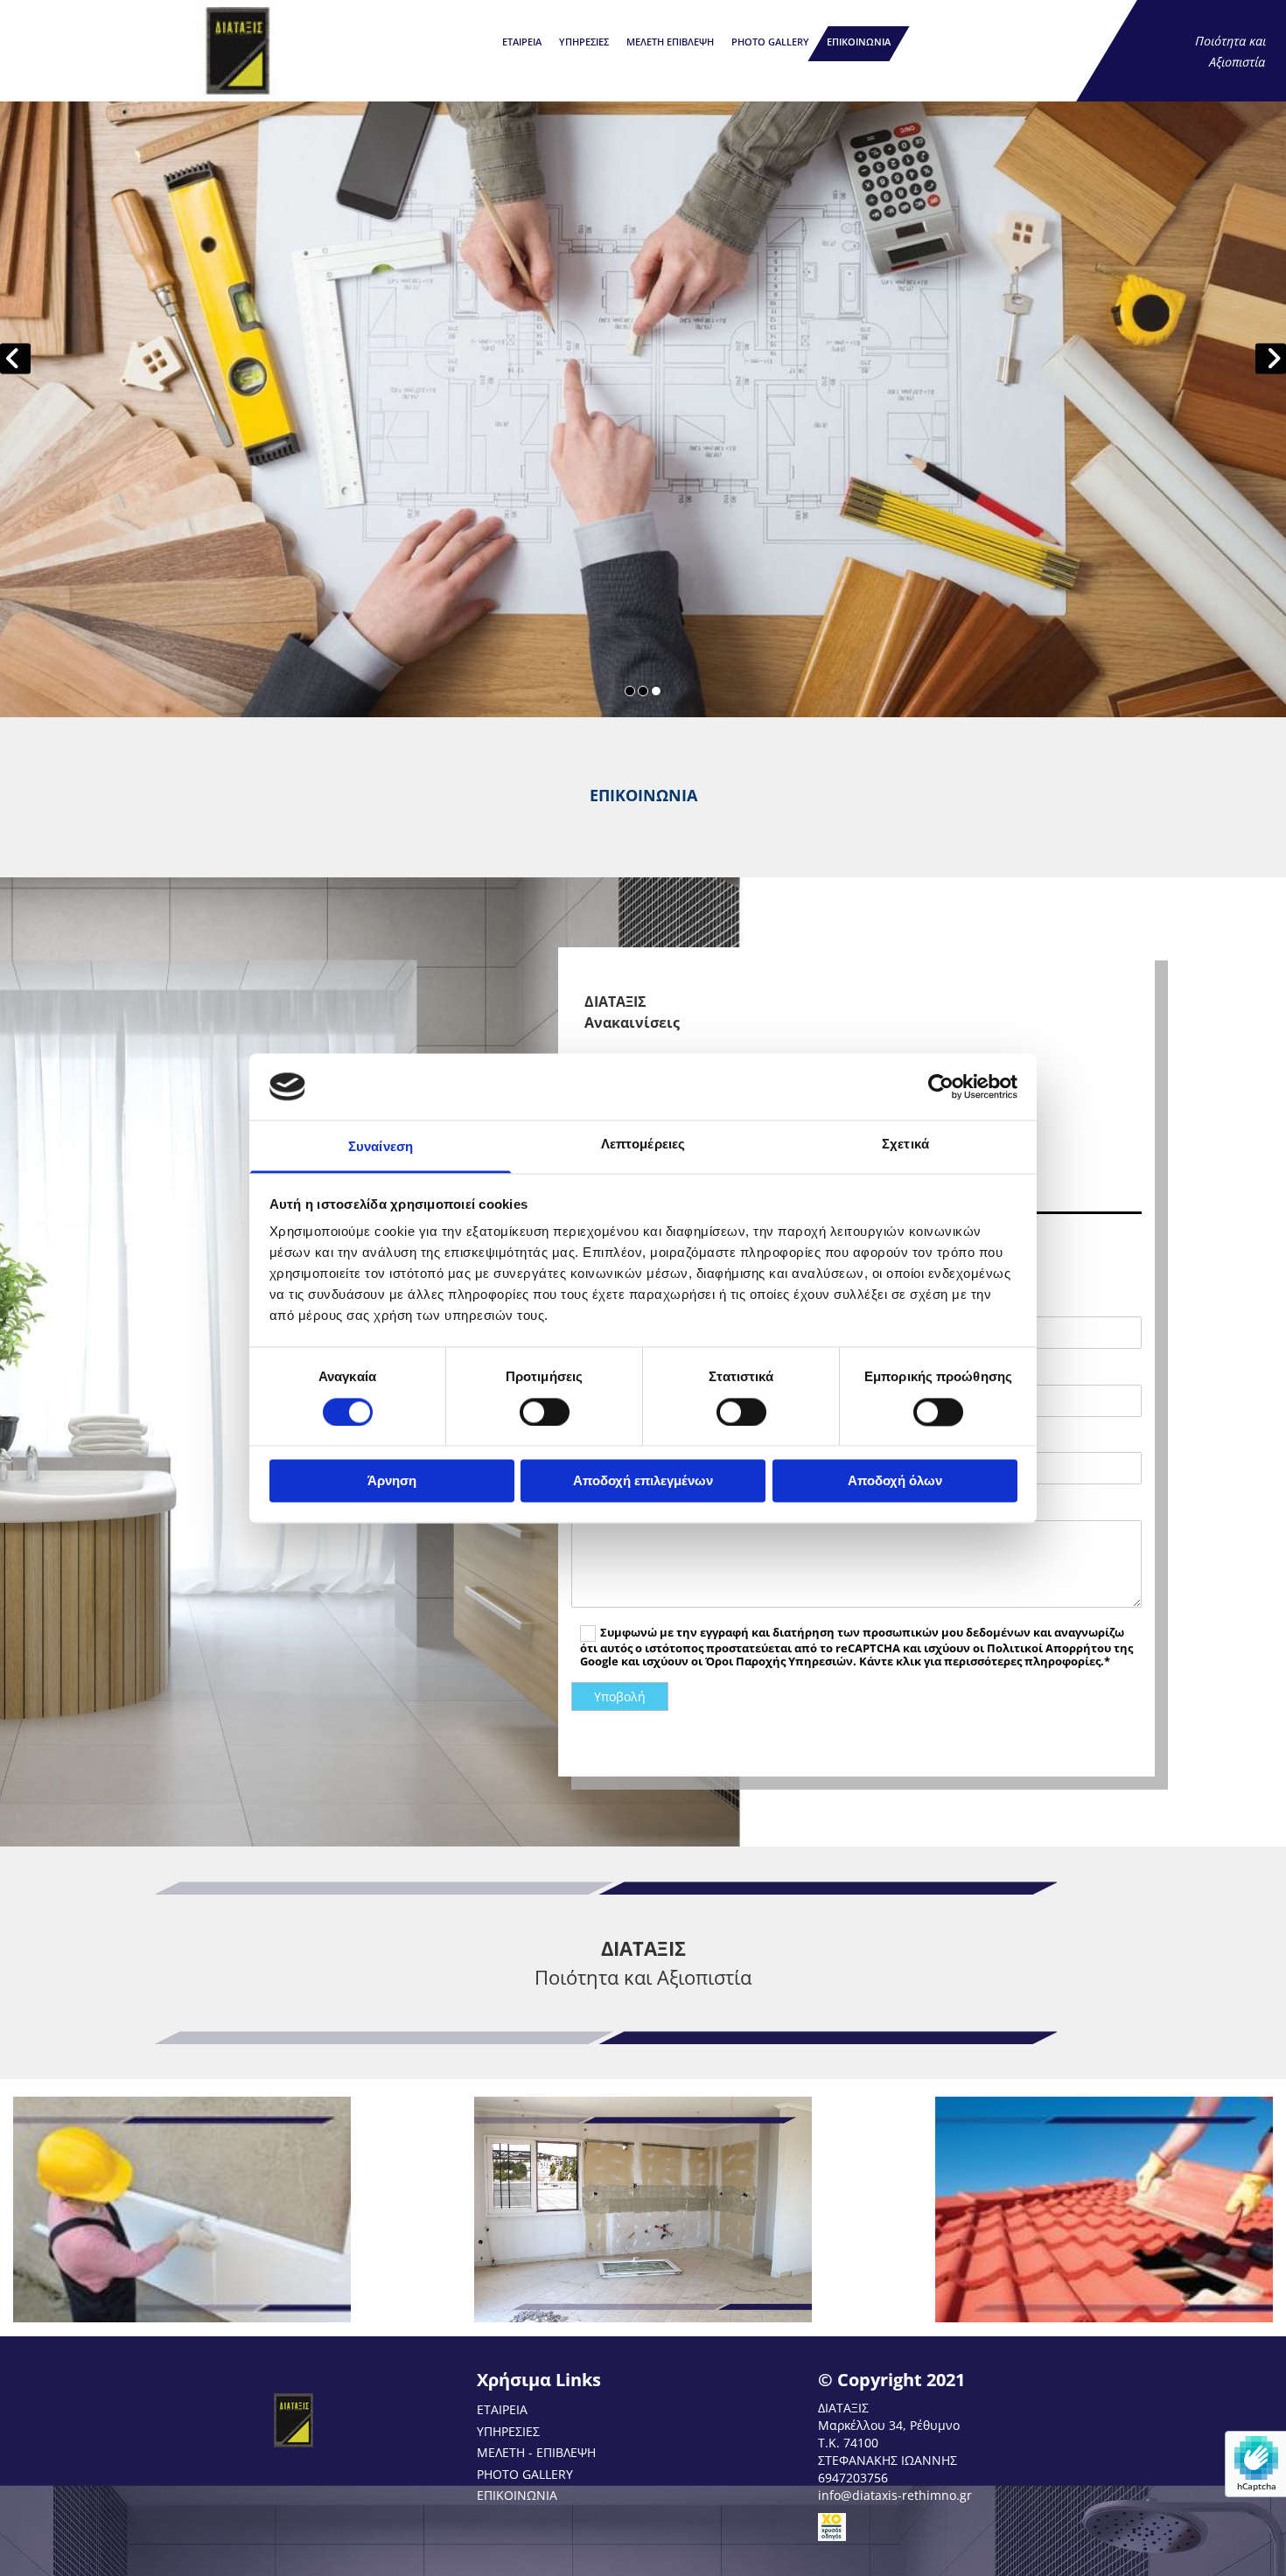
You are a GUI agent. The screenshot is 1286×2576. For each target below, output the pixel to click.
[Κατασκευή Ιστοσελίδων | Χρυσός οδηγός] (975, 2527)
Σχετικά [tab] (905, 1145)
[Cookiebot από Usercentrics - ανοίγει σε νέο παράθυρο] (941, 1086)
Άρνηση (392, 1481)
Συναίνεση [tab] (381, 1147)
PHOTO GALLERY (770, 42)
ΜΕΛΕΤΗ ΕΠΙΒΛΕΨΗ (670, 42)
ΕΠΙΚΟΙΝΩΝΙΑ (859, 42)
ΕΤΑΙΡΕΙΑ (522, 42)
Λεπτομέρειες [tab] (643, 1145)
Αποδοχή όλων (895, 1481)
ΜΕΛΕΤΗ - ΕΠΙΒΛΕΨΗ (536, 2452)
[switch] (545, 1412)
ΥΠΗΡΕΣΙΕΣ (584, 42)
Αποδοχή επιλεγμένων (643, 1481)
